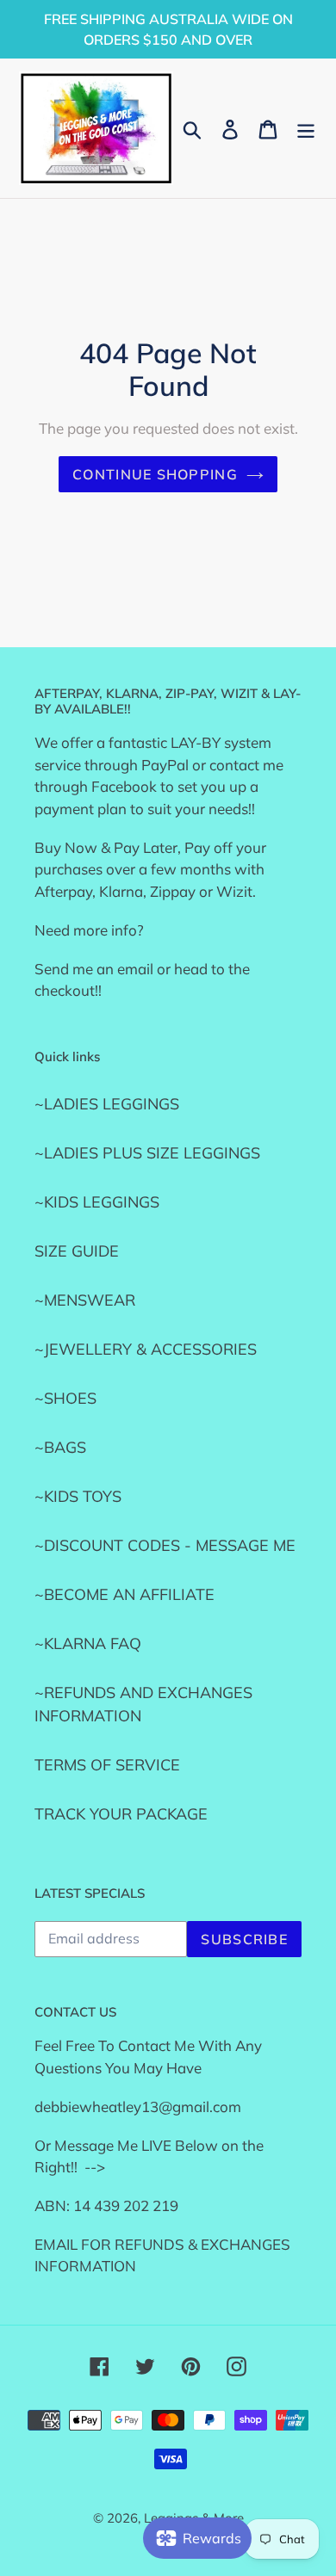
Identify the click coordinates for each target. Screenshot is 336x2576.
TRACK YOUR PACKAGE (121, 1814)
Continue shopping (155, 474)
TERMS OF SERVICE (107, 1765)
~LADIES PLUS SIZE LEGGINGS (147, 1153)
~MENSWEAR (85, 1300)
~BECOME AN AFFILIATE (124, 1594)
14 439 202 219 (126, 2205)
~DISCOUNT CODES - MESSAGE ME (165, 1545)
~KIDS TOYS (78, 1496)
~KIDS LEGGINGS (97, 1202)
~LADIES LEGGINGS (107, 1104)
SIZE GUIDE (77, 1251)
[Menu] (306, 128)
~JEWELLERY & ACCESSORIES (146, 1349)
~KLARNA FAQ (88, 1643)
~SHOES (65, 1398)
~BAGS (60, 1447)
